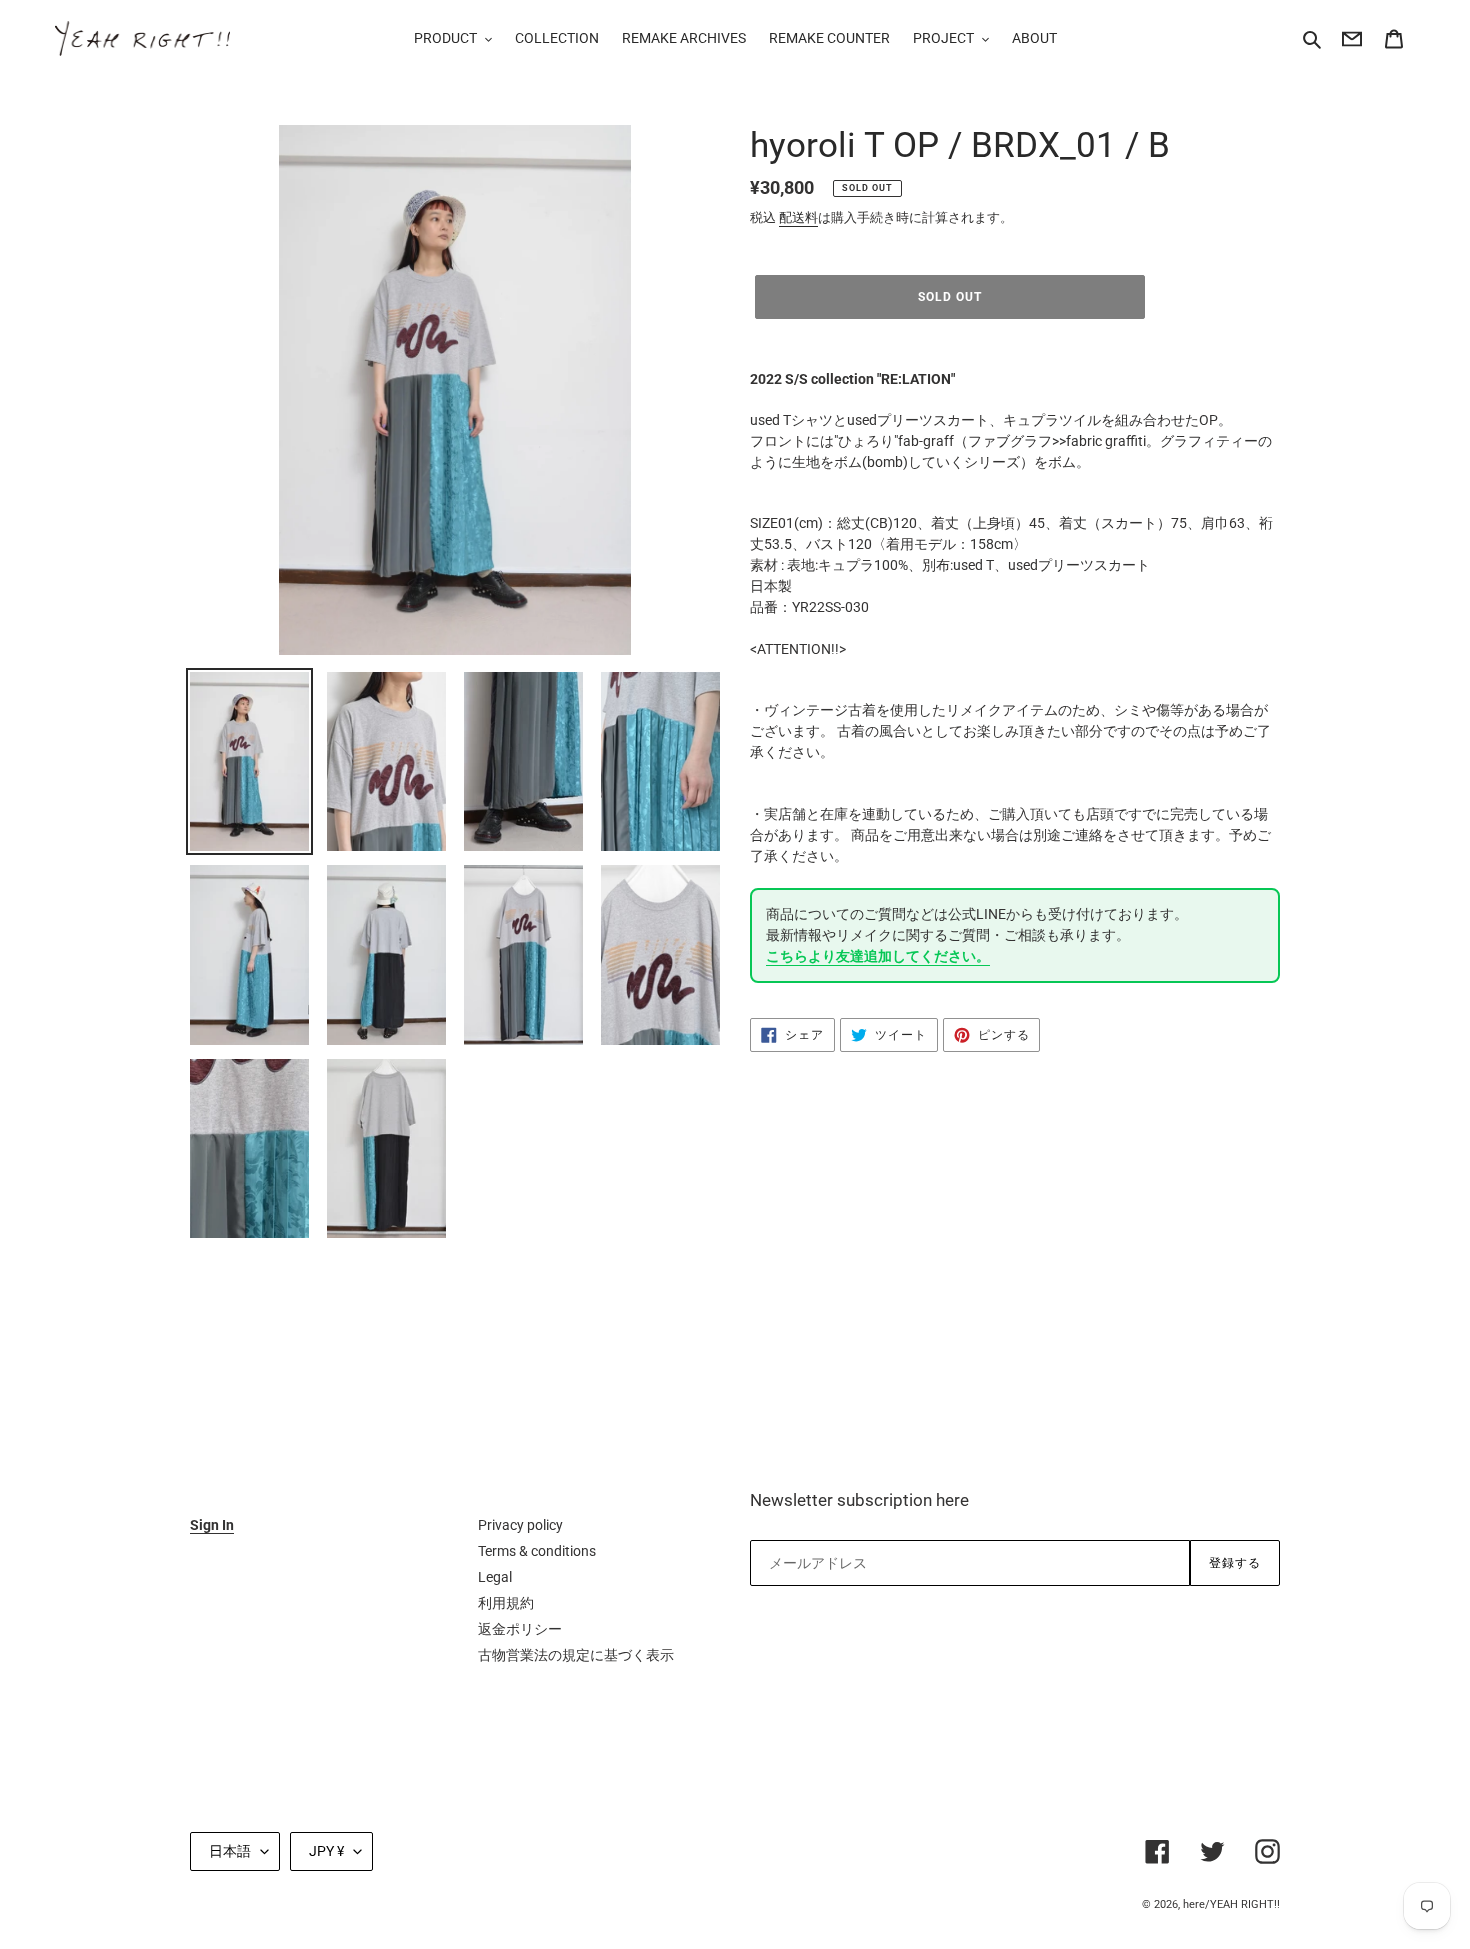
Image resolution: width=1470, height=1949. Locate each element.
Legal (495, 1577)
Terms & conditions (537, 1551)
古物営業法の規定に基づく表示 (576, 1655)
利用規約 (506, 1603)
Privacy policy (520, 1525)
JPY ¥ (326, 1851)
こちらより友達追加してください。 (878, 956)
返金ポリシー (520, 1629)
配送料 (798, 217)
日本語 (230, 1851)
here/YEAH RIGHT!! (1231, 1904)
